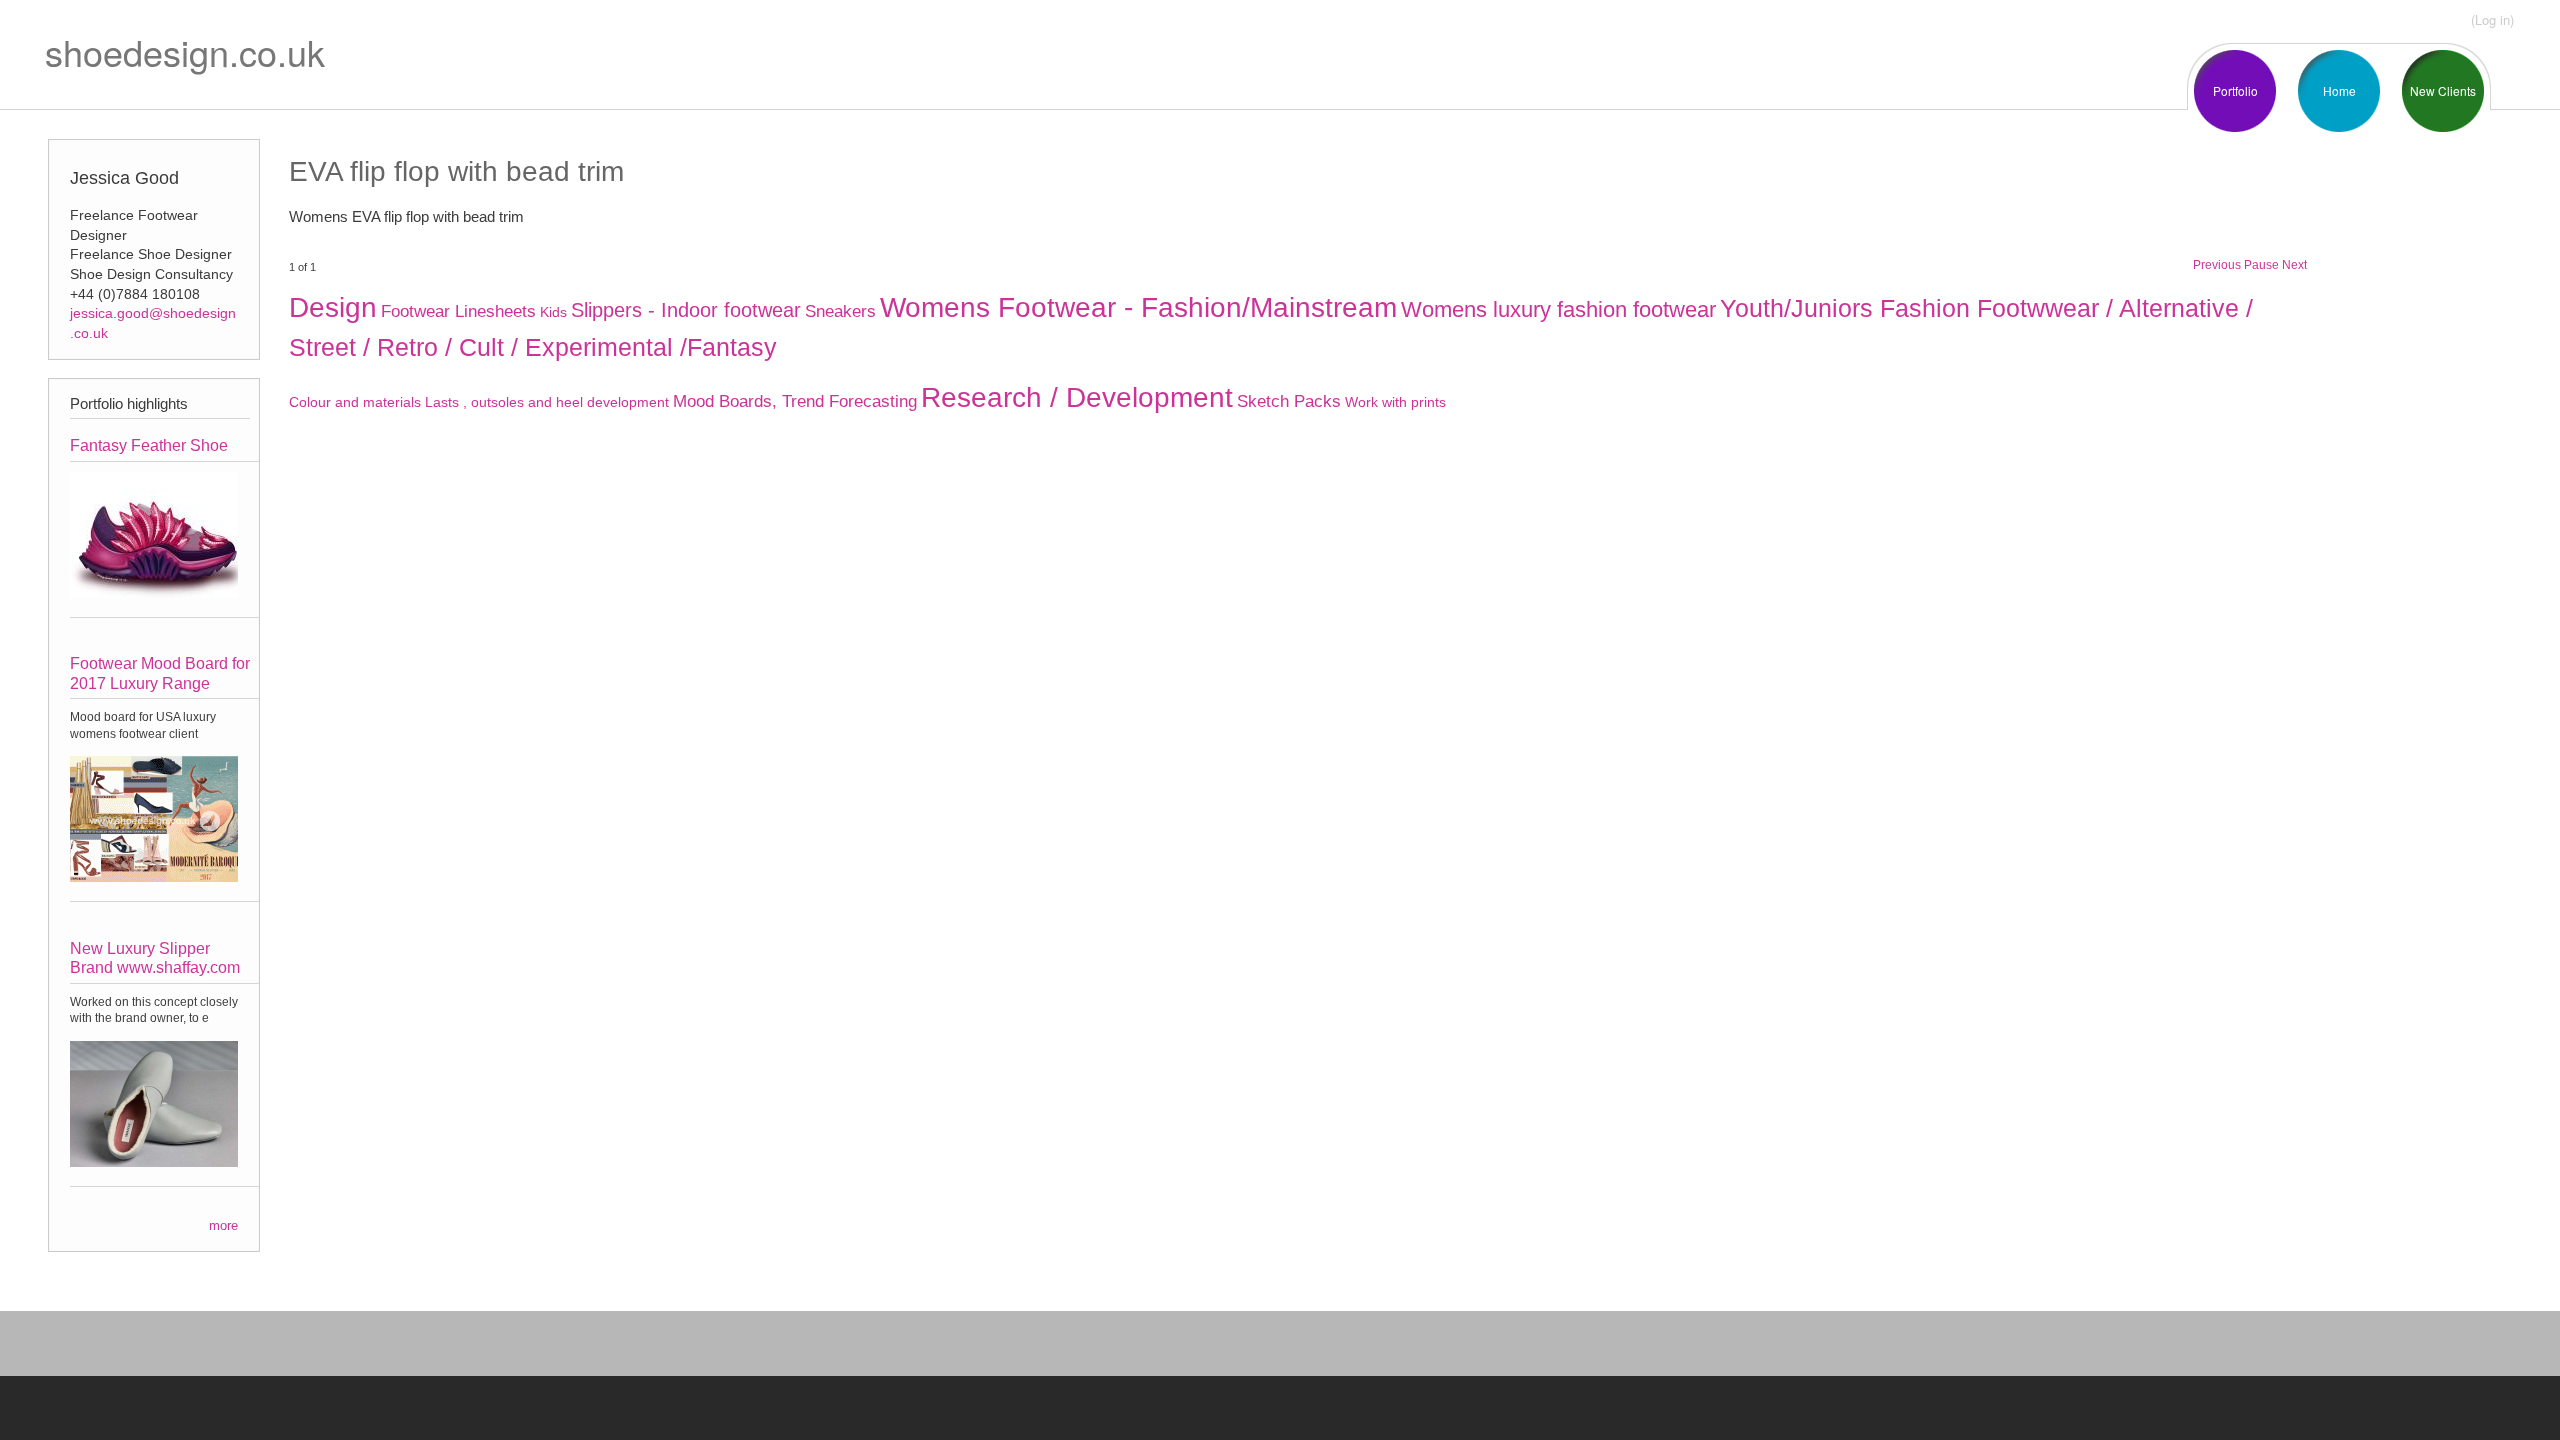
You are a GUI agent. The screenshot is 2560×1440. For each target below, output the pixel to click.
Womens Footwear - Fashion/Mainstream (1138, 307)
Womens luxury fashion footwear (1558, 309)
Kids (553, 312)
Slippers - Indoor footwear (686, 310)
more (223, 1225)
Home (2339, 90)
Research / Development (1077, 397)
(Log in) (2492, 19)
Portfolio (2235, 90)
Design (333, 307)
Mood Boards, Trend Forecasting (795, 401)
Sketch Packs (1289, 401)
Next (2294, 265)
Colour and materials (355, 402)
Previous (2217, 265)
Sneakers (840, 311)
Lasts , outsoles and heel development (547, 402)
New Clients (2443, 90)
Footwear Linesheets (458, 311)
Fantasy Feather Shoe (149, 445)
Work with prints (1395, 402)
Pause (2261, 265)
